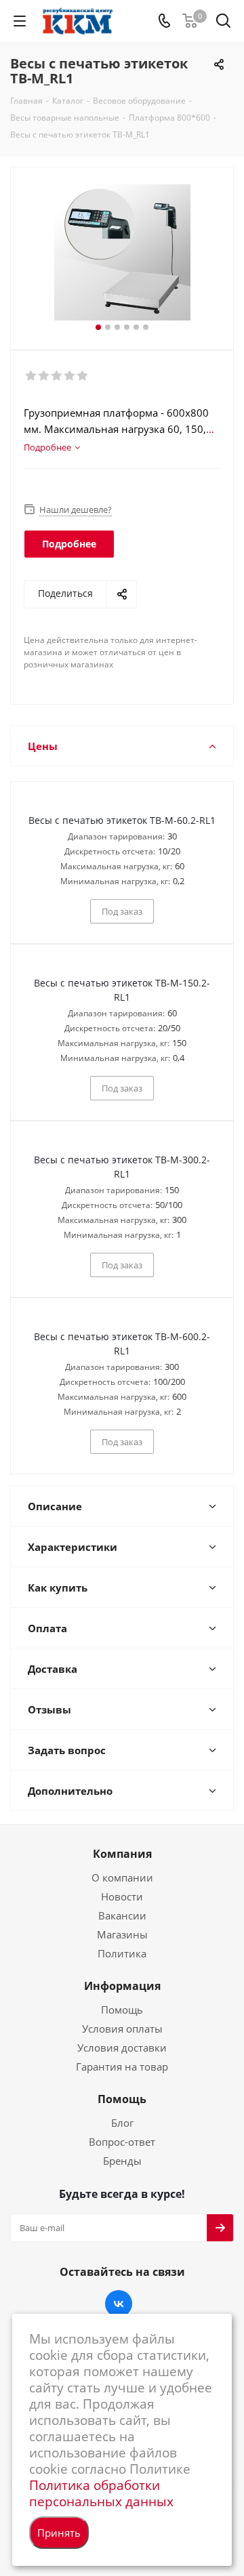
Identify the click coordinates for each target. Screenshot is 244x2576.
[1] (32, 376)
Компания (122, 1854)
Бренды (122, 2161)
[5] (83, 376)
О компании (122, 1877)
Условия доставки (122, 2048)
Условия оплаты (122, 2029)
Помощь (122, 2010)
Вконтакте (119, 2304)
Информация (122, 1986)
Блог (122, 2123)
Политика (122, 1953)
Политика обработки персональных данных (101, 2493)
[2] (44, 376)
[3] (57, 376)
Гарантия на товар (122, 2066)
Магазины (122, 1934)
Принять (59, 2533)
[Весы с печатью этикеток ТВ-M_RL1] (122, 252)
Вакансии (122, 1915)
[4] (70, 376)
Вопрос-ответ (122, 2142)
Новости (122, 1896)
